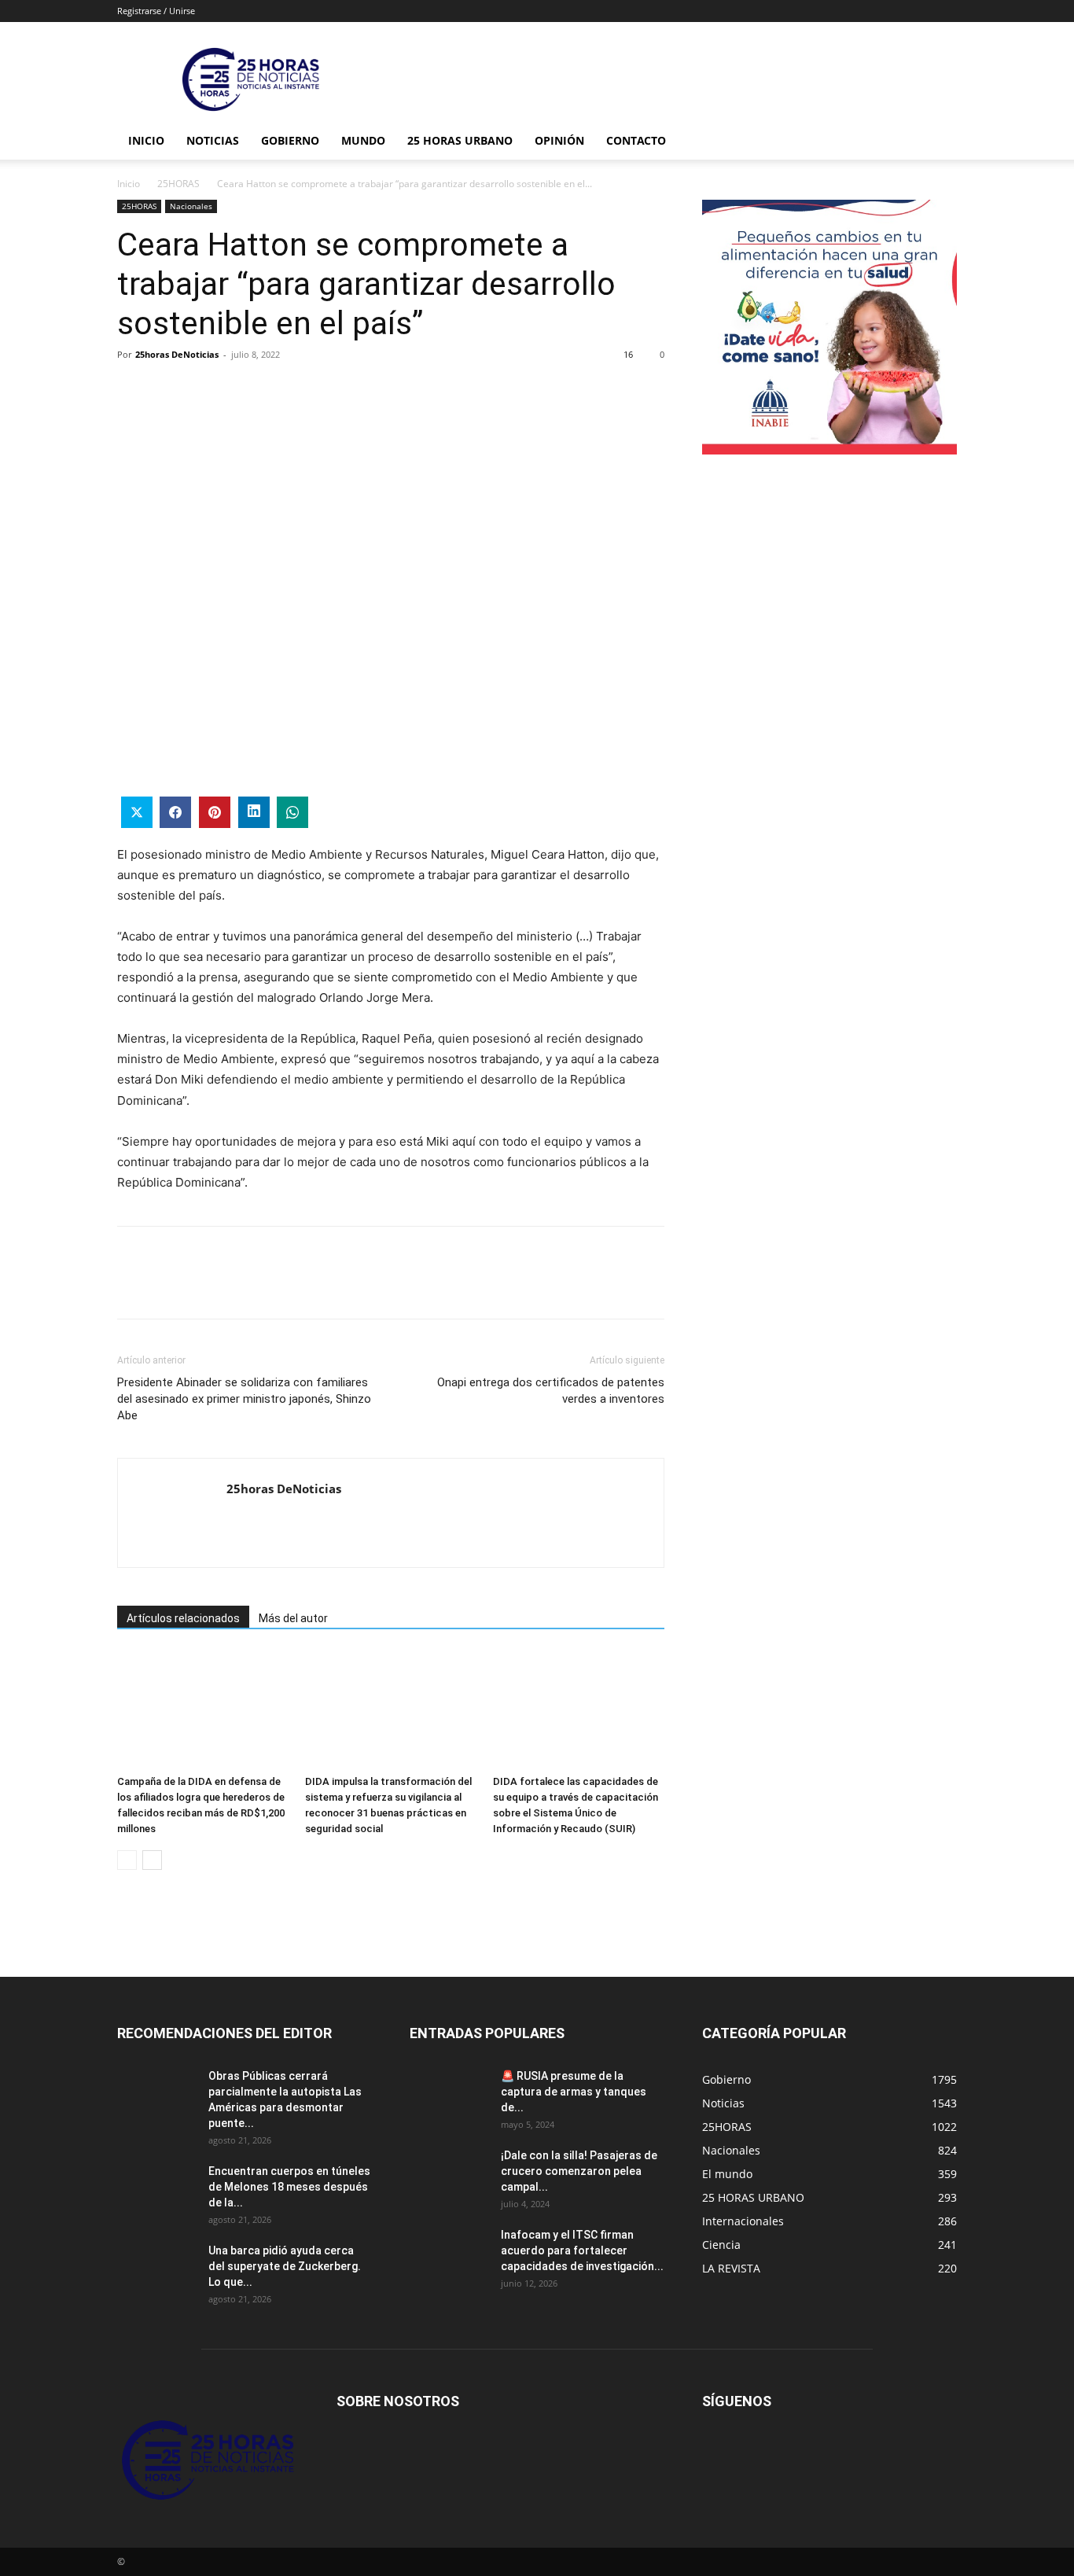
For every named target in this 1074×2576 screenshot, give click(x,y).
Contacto (636, 140)
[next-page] (152, 1860)
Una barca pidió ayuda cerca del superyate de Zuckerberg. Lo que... (285, 2266)
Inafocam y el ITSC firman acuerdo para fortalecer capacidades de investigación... (582, 2250)
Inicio (146, 140)
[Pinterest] (205, 390)
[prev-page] (127, 1860)
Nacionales (191, 206)
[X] (169, 390)
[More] (278, 390)
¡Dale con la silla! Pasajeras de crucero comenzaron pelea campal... (579, 2171)
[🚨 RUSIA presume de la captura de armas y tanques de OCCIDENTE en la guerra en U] (449, 2096)
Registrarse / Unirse (156, 11)
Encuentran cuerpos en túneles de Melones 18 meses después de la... (289, 2187)
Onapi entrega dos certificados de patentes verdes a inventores (551, 1391)
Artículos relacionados (183, 1618)
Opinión (559, 140)
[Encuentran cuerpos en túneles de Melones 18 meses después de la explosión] (156, 2191)
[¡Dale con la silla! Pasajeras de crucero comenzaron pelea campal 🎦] (449, 2175)
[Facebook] (133, 390)
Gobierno (290, 140)
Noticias (213, 140)
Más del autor (293, 1618)
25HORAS (178, 184)
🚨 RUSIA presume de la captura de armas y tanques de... (574, 2092)
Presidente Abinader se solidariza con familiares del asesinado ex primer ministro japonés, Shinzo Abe (244, 1399)
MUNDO (363, 140)
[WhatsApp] (241, 390)
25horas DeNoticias (177, 354)
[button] (938, 142)
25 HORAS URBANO (460, 140)
